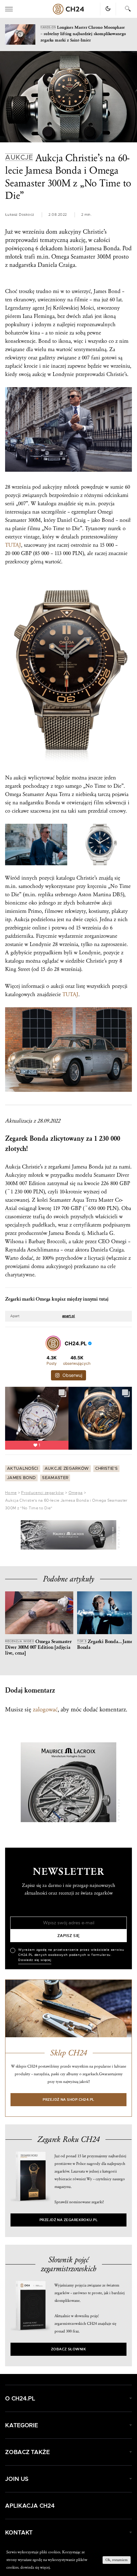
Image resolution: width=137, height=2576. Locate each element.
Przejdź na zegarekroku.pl (69, 2220)
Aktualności (23, 1469)
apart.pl (68, 1316)
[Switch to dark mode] (108, 9)
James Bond (21, 1478)
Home (11, 1493)
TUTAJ (13, 545)
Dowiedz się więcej (35, 1960)
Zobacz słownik (68, 2349)
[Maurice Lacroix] (68, 1535)
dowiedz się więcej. (36, 2567)
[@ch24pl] (53, 1343)
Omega (76, 1493)
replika (46, 894)
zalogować (45, 1709)
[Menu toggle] (9, 9)
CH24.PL (68, 9)
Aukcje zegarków (67, 1469)
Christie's (106, 1469)
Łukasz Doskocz (20, 215)
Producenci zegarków (42, 1493)
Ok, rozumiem (117, 2560)
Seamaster (55, 1478)
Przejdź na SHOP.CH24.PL (68, 2100)
